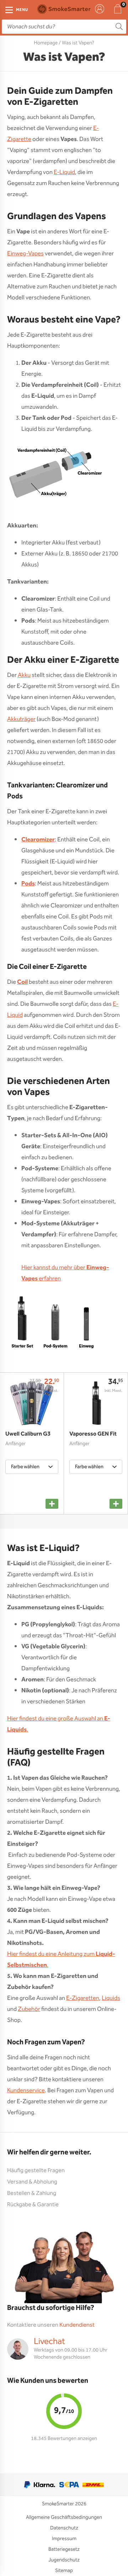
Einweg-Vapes (25, 254)
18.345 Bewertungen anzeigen (64, 2439)
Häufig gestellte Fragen (36, 2171)
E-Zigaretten (83, 1998)
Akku (24, 675)
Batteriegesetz (64, 2549)
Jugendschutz (64, 2560)
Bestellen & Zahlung (32, 2193)
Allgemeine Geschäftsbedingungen (64, 2517)
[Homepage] (64, 9)
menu (22, 10)
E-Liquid (64, 172)
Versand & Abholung (32, 2182)
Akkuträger (21, 719)
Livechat (49, 2342)
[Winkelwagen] (118, 9)
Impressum (64, 2539)
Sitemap (64, 2571)
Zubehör (29, 2009)
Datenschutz (64, 2528)
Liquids (111, 1998)
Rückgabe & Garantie (33, 2205)
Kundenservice (26, 2091)
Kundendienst (77, 2325)
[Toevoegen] (52, 1504)
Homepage (46, 43)
